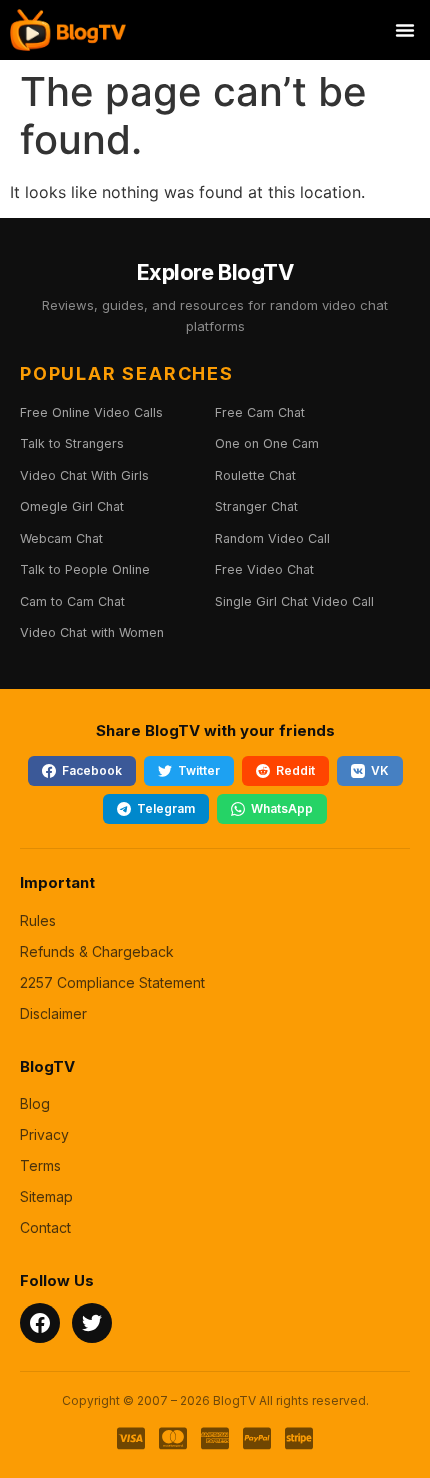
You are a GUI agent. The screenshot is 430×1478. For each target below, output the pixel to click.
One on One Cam (267, 443)
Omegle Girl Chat (72, 506)
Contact (45, 1227)
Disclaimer (53, 1013)
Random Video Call (272, 538)
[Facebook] (40, 1323)
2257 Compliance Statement (112, 982)
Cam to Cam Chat (72, 601)
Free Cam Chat (260, 412)
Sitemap (46, 1196)
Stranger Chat (256, 506)
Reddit (295, 770)
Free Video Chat (264, 569)
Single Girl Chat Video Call (294, 601)
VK (380, 770)
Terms (40, 1165)
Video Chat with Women (92, 632)
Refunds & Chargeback (97, 951)
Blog (35, 1103)
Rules (38, 920)
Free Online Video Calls (91, 412)
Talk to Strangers (72, 443)
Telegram (166, 808)
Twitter (199, 770)
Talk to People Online (85, 569)
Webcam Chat (61, 538)
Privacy (44, 1134)
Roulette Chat (255, 475)
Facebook (92, 770)
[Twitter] (92, 1323)
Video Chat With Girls (84, 475)
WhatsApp (282, 808)
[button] (405, 30)
